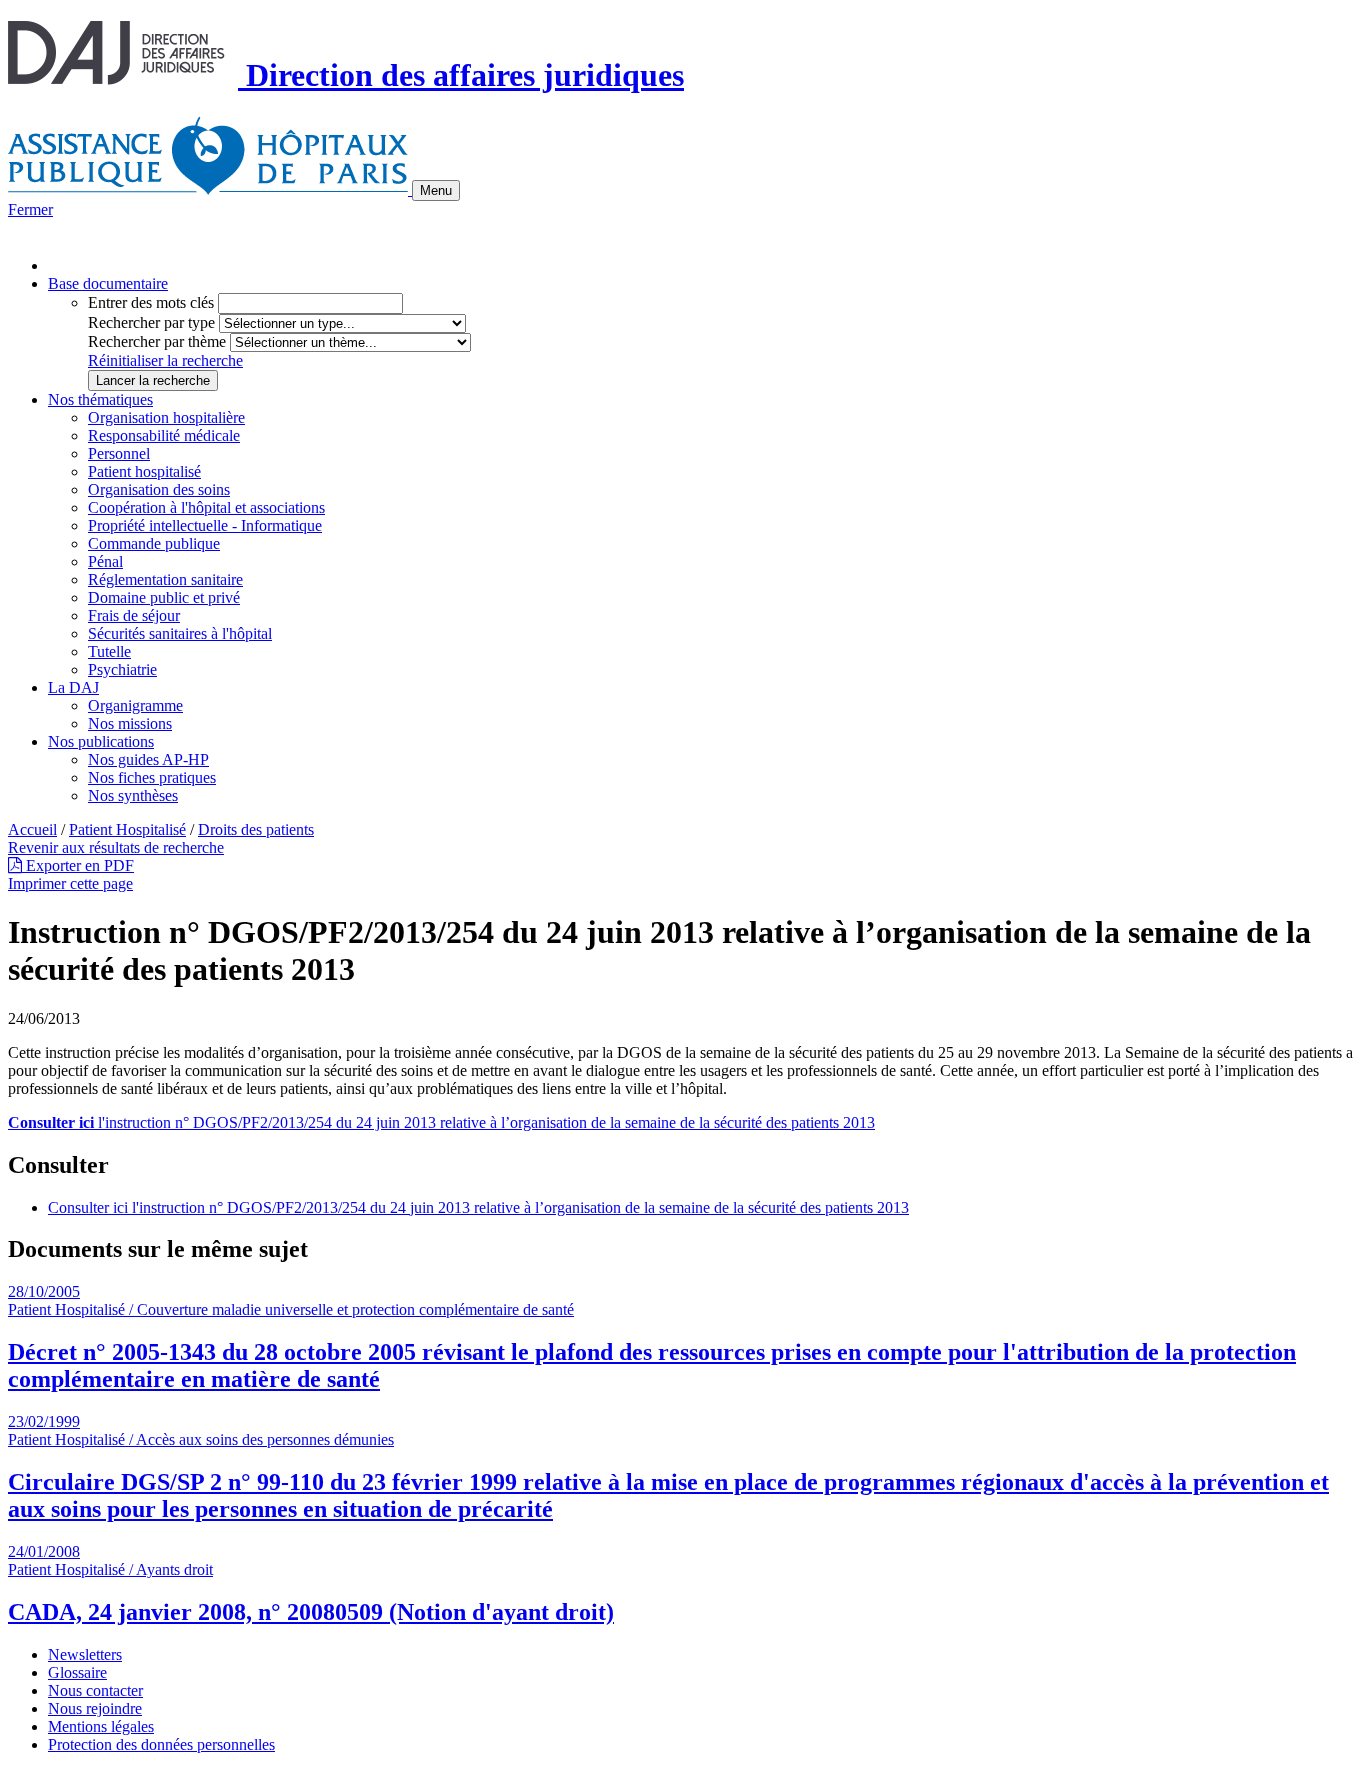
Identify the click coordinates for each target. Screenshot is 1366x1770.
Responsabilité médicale (164, 435)
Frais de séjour (134, 615)
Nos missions (130, 723)
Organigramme (135, 705)
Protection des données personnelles (161, 1744)
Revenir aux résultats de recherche (116, 847)
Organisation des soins (159, 489)
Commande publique (154, 543)
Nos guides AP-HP (148, 759)
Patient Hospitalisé (127, 829)
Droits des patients (256, 829)
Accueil (32, 829)
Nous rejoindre (95, 1708)
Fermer (30, 209)
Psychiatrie (122, 669)
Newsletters (85, 1654)
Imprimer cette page (70, 883)
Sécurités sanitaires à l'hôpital (180, 633)
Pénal (105, 561)
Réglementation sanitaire (165, 579)
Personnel (119, 453)
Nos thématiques (100, 399)
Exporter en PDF (78, 865)
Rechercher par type (151, 322)
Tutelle (109, 651)
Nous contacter (95, 1690)
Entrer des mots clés (151, 302)
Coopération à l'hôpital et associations (206, 507)
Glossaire (77, 1672)
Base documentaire (108, 283)
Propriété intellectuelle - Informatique (205, 525)
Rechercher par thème (157, 341)
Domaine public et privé (164, 597)
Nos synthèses (133, 795)
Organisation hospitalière (166, 417)
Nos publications (101, 741)
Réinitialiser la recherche (165, 360)
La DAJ (73, 687)
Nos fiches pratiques (152, 777)
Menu (436, 190)
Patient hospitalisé (144, 471)
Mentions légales (101, 1726)
